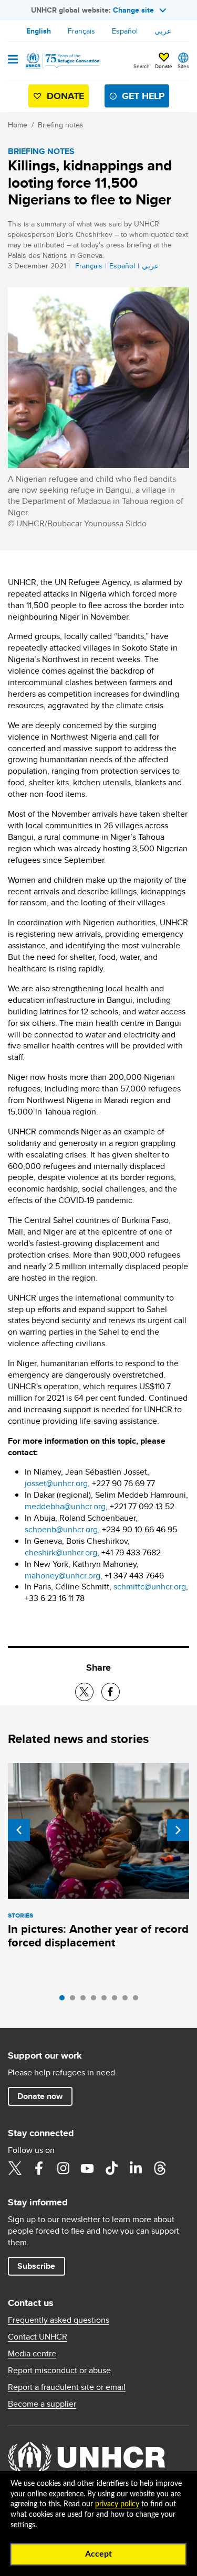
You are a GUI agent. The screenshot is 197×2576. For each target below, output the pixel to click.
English (39, 31)
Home (18, 125)
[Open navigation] (13, 60)
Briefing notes (61, 125)
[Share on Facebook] (111, 1692)
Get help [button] (143, 96)
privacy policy (117, 2504)
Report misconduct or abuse (59, 2371)
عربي (163, 31)
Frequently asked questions (59, 2320)
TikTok (111, 2168)
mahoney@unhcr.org (63, 1576)
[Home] (61, 61)
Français (81, 31)
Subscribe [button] (36, 2266)
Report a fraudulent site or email (67, 2387)
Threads (160, 2168)
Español (125, 31)
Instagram (63, 2168)
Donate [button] (164, 66)
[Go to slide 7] (128, 2000)
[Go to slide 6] (117, 2000)
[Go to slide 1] (65, 2000)
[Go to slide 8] (138, 2000)
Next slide (178, 1830)
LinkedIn (136, 2168)
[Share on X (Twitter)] (84, 1692)
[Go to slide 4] (96, 2000)
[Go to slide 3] (86, 2000)
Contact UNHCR (38, 2337)
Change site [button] (133, 10)
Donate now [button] (40, 2096)
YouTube (87, 2168)
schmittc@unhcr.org (150, 1587)
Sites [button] (183, 66)
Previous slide (19, 1830)
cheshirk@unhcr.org (61, 1552)
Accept (98, 2554)
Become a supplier (42, 2404)
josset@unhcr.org (56, 1483)
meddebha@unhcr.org (65, 1506)
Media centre (32, 2354)
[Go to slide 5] (107, 2000)
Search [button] (142, 66)
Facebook (39, 2168)
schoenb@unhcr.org (61, 1529)
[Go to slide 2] (75, 2000)
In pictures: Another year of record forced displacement (98, 1936)
